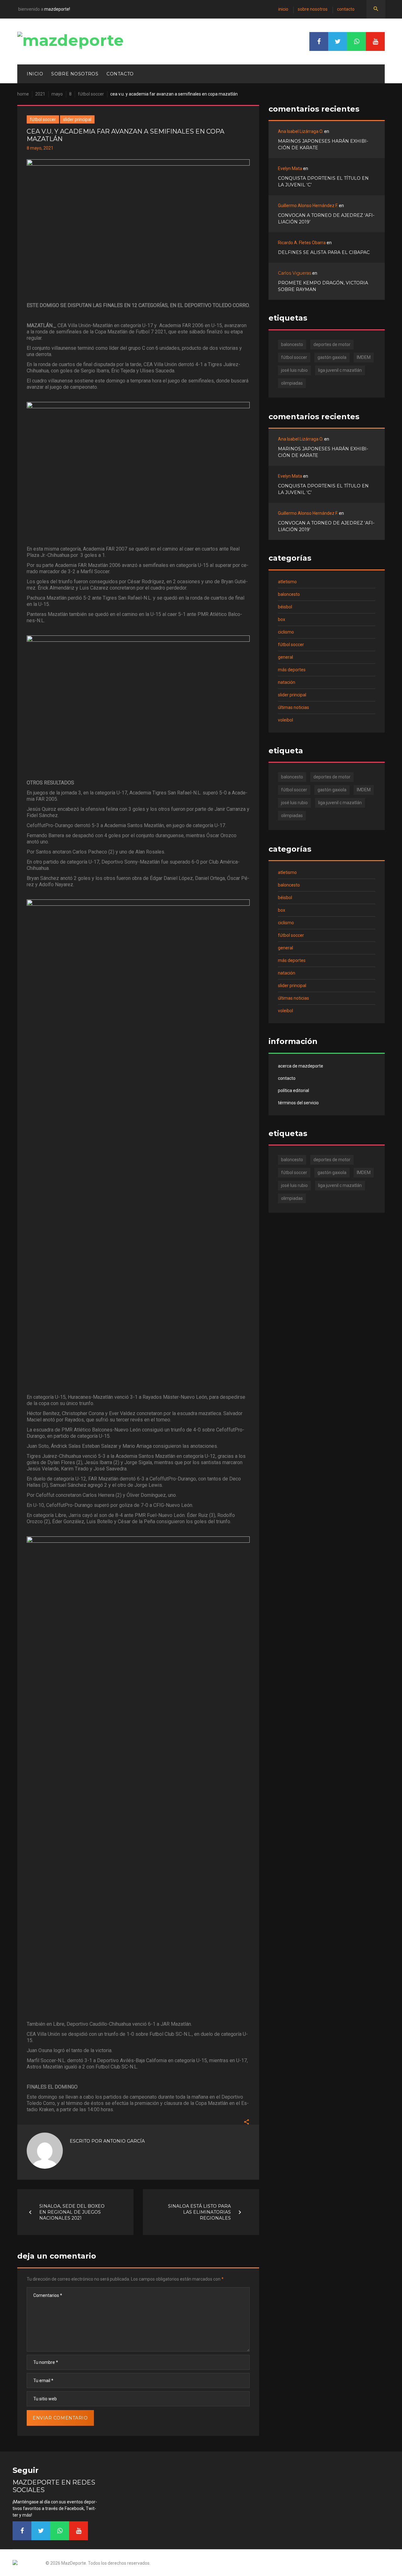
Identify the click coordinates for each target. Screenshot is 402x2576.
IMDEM (364, 357)
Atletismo (287, 582)
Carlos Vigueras (295, 273)
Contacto (346, 9)
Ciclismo (286, 632)
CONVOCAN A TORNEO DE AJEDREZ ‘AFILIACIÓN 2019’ (326, 219)
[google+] (356, 41)
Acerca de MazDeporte (301, 1066)
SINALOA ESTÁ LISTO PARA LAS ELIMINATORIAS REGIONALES (199, 2212)
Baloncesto (289, 594)
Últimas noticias (293, 707)
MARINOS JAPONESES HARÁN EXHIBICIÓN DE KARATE (323, 144)
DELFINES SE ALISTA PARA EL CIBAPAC (324, 252)
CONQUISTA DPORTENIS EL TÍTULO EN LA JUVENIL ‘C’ (323, 181)
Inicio (283, 9)
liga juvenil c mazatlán (340, 370)
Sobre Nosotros (313, 9)
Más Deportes (292, 670)
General (285, 657)
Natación (287, 682)
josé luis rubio (294, 370)
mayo (57, 94)
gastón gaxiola (332, 357)
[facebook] (319, 41)
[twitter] (338, 41)
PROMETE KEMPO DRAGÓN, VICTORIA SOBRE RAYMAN (323, 286)
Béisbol (285, 607)
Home (23, 94)
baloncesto (292, 344)
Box (282, 619)
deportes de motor (332, 344)
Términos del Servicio (298, 1103)
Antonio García (124, 2141)
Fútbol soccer (91, 94)
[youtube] (375, 41)
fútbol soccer (294, 357)
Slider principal (77, 119)
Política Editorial (293, 1090)
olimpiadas (292, 383)
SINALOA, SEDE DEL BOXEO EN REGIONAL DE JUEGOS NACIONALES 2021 (72, 2212)
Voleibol (285, 720)
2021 (40, 94)
